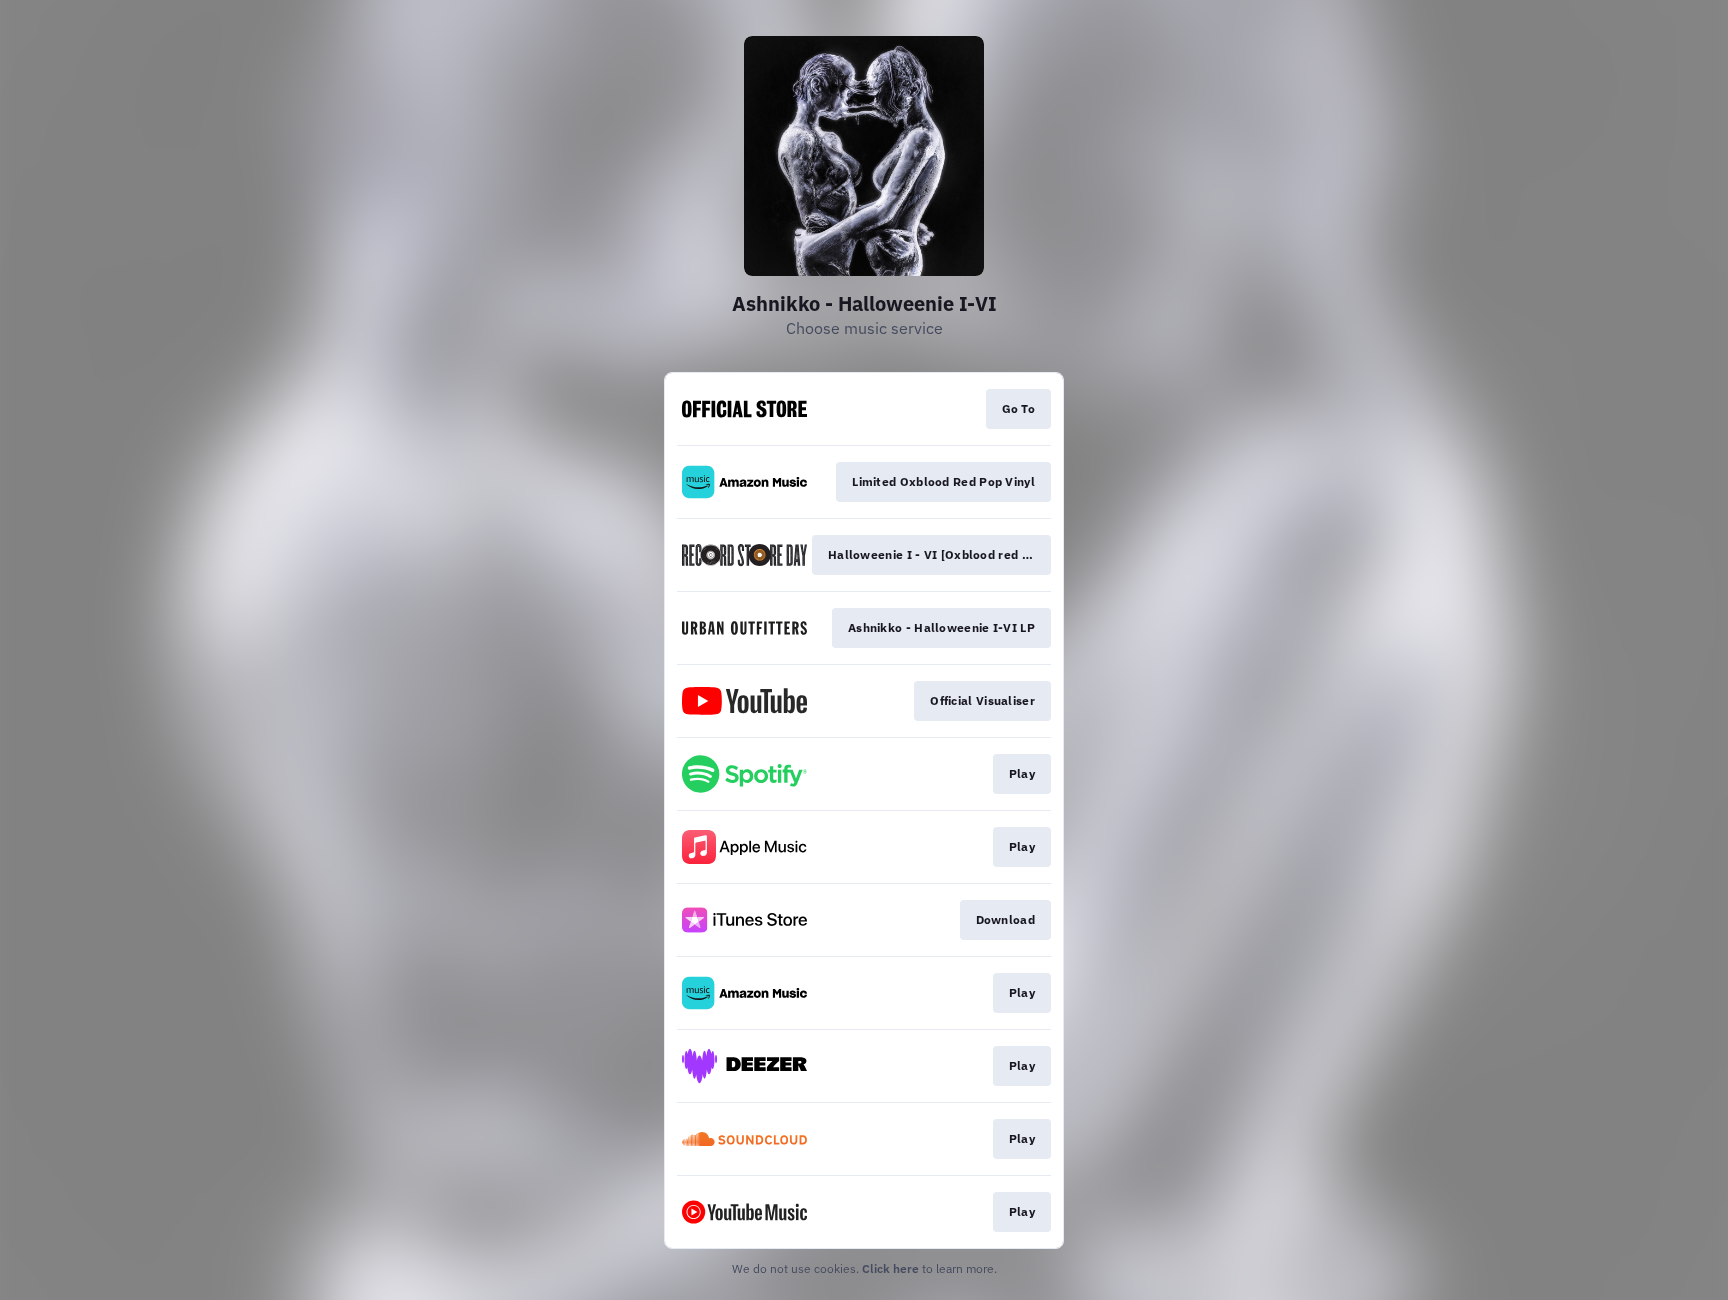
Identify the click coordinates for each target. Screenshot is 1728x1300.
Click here (890, 1268)
